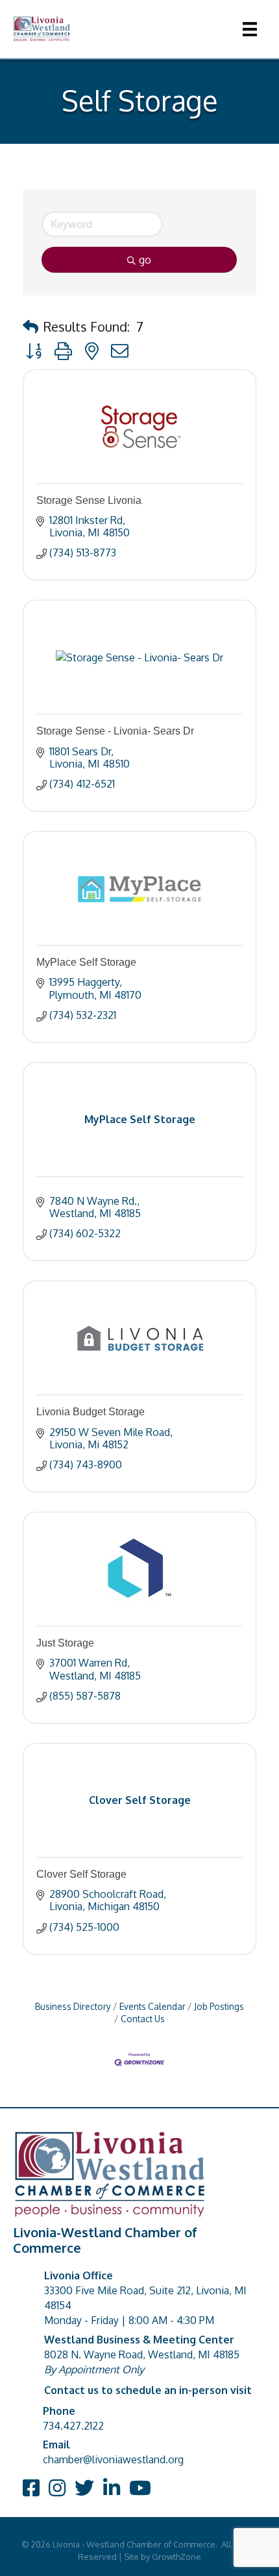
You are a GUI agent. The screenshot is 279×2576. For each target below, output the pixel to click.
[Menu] (250, 29)
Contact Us (143, 2019)
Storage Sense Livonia (89, 500)
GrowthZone (176, 2557)
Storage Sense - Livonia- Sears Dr (115, 731)
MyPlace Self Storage (86, 962)
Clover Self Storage (81, 1874)
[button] (30, 326)
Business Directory (73, 2006)
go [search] (145, 260)
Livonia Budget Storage (91, 1412)
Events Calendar (152, 2006)
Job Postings (219, 2006)
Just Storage (65, 1643)
